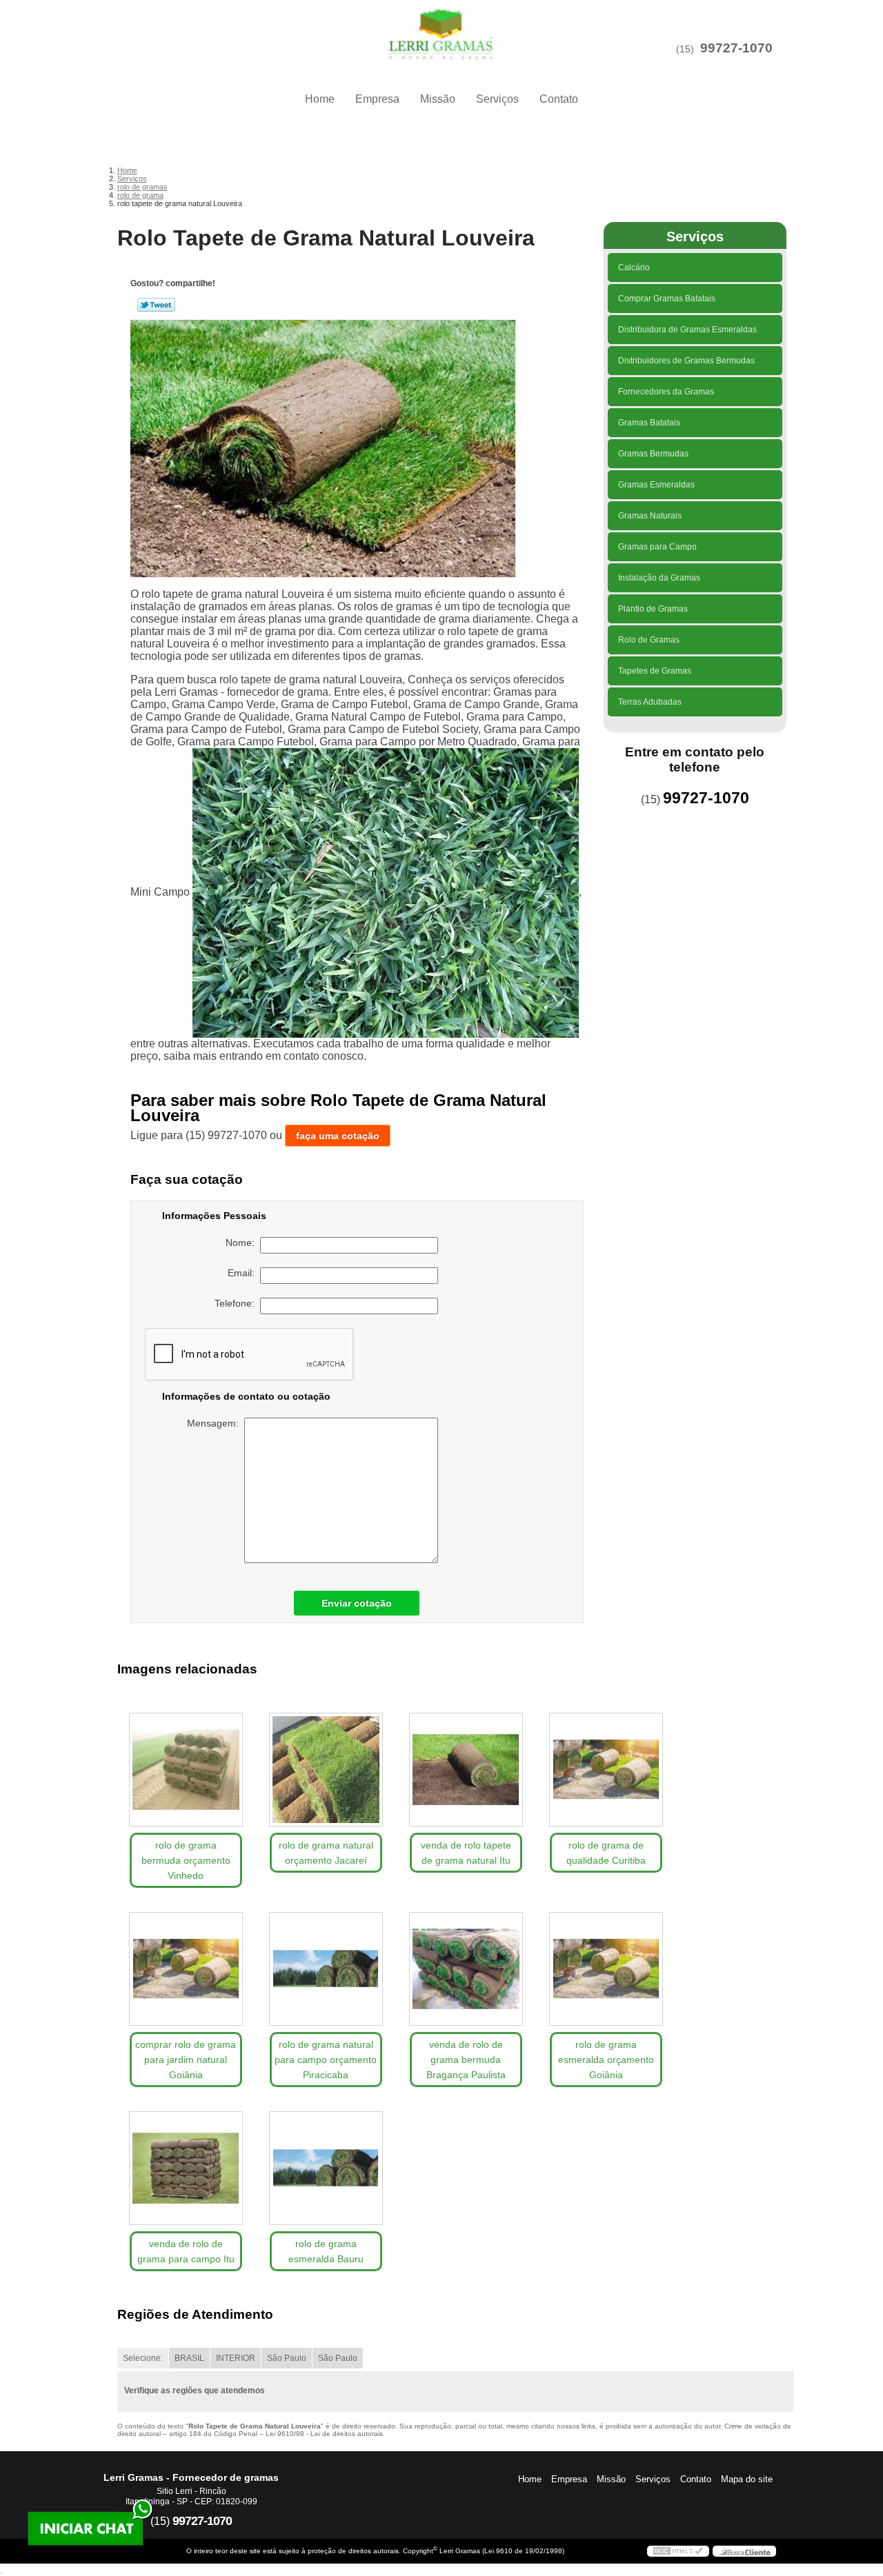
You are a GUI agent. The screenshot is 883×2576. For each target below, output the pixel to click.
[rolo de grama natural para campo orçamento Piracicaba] (326, 1969)
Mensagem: (216, 1423)
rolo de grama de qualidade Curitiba (606, 1853)
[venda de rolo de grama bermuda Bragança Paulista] (466, 1969)
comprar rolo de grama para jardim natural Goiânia (186, 2060)
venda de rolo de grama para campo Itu (186, 2251)
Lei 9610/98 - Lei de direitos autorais (324, 2434)
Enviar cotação (357, 1603)
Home (320, 99)
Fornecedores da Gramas (666, 392)
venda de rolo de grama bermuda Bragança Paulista (466, 2060)
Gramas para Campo (657, 547)
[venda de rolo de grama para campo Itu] (186, 2168)
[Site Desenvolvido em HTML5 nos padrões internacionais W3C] (678, 2551)
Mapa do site (747, 2479)
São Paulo (287, 2358)
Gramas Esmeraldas (656, 485)
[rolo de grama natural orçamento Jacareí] (326, 1770)
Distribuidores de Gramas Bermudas (686, 361)
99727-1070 (736, 48)
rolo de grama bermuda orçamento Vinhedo (186, 1860)
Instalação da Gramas (659, 578)
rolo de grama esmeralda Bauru (326, 2251)
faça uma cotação (338, 1136)
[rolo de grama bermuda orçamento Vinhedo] (186, 1770)
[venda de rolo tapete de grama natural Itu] (466, 1770)
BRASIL (189, 2358)
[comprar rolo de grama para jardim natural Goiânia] (186, 1969)
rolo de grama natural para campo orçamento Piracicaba (326, 2060)
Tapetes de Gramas (655, 671)
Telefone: (237, 1303)
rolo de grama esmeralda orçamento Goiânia (606, 2060)
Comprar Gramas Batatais (667, 299)
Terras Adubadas (650, 702)
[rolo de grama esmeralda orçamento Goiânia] (606, 1969)
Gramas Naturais (650, 516)
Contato (559, 99)
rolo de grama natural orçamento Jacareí (326, 1853)
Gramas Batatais (649, 423)
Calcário (634, 268)
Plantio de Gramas (653, 609)
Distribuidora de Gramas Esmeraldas (687, 330)
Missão (438, 99)
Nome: (243, 1242)
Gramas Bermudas (653, 454)
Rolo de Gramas (649, 640)
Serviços (497, 99)
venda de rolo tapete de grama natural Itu (466, 1853)
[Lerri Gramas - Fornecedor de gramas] (441, 28)
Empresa (377, 99)
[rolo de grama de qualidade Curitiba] (606, 1770)
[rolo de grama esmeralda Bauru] (326, 2168)
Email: (244, 1273)
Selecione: (143, 2358)
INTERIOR (236, 2358)
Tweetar (156, 305)
